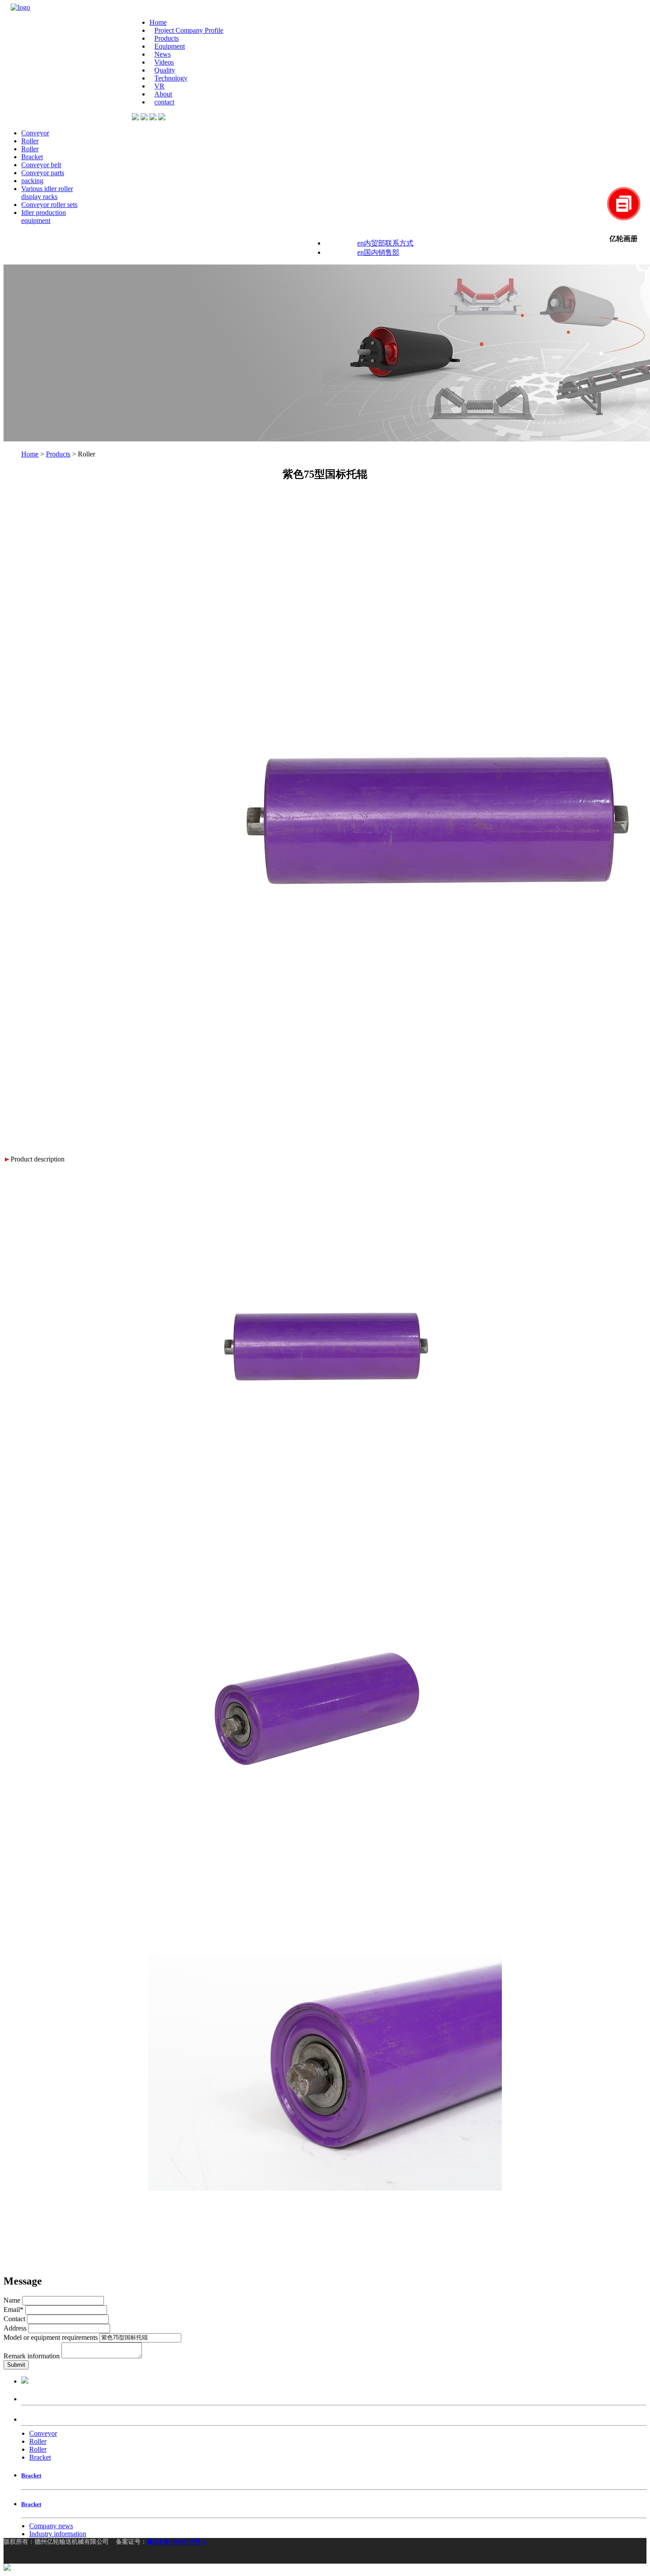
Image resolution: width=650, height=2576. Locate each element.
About (163, 94)
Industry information (58, 2534)
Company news (51, 2526)
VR (159, 86)
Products (166, 38)
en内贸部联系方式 (385, 243)
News (162, 54)
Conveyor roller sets (49, 205)
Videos (164, 62)
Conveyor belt (41, 165)
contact (164, 102)
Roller (30, 141)
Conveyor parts (43, 173)
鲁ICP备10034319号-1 (176, 2542)
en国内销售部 (378, 252)
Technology (171, 78)
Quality (165, 70)
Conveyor (35, 133)
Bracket (32, 157)
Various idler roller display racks (47, 193)
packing (32, 181)
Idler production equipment (44, 217)
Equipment (170, 46)
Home (158, 22)
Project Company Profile (189, 30)
